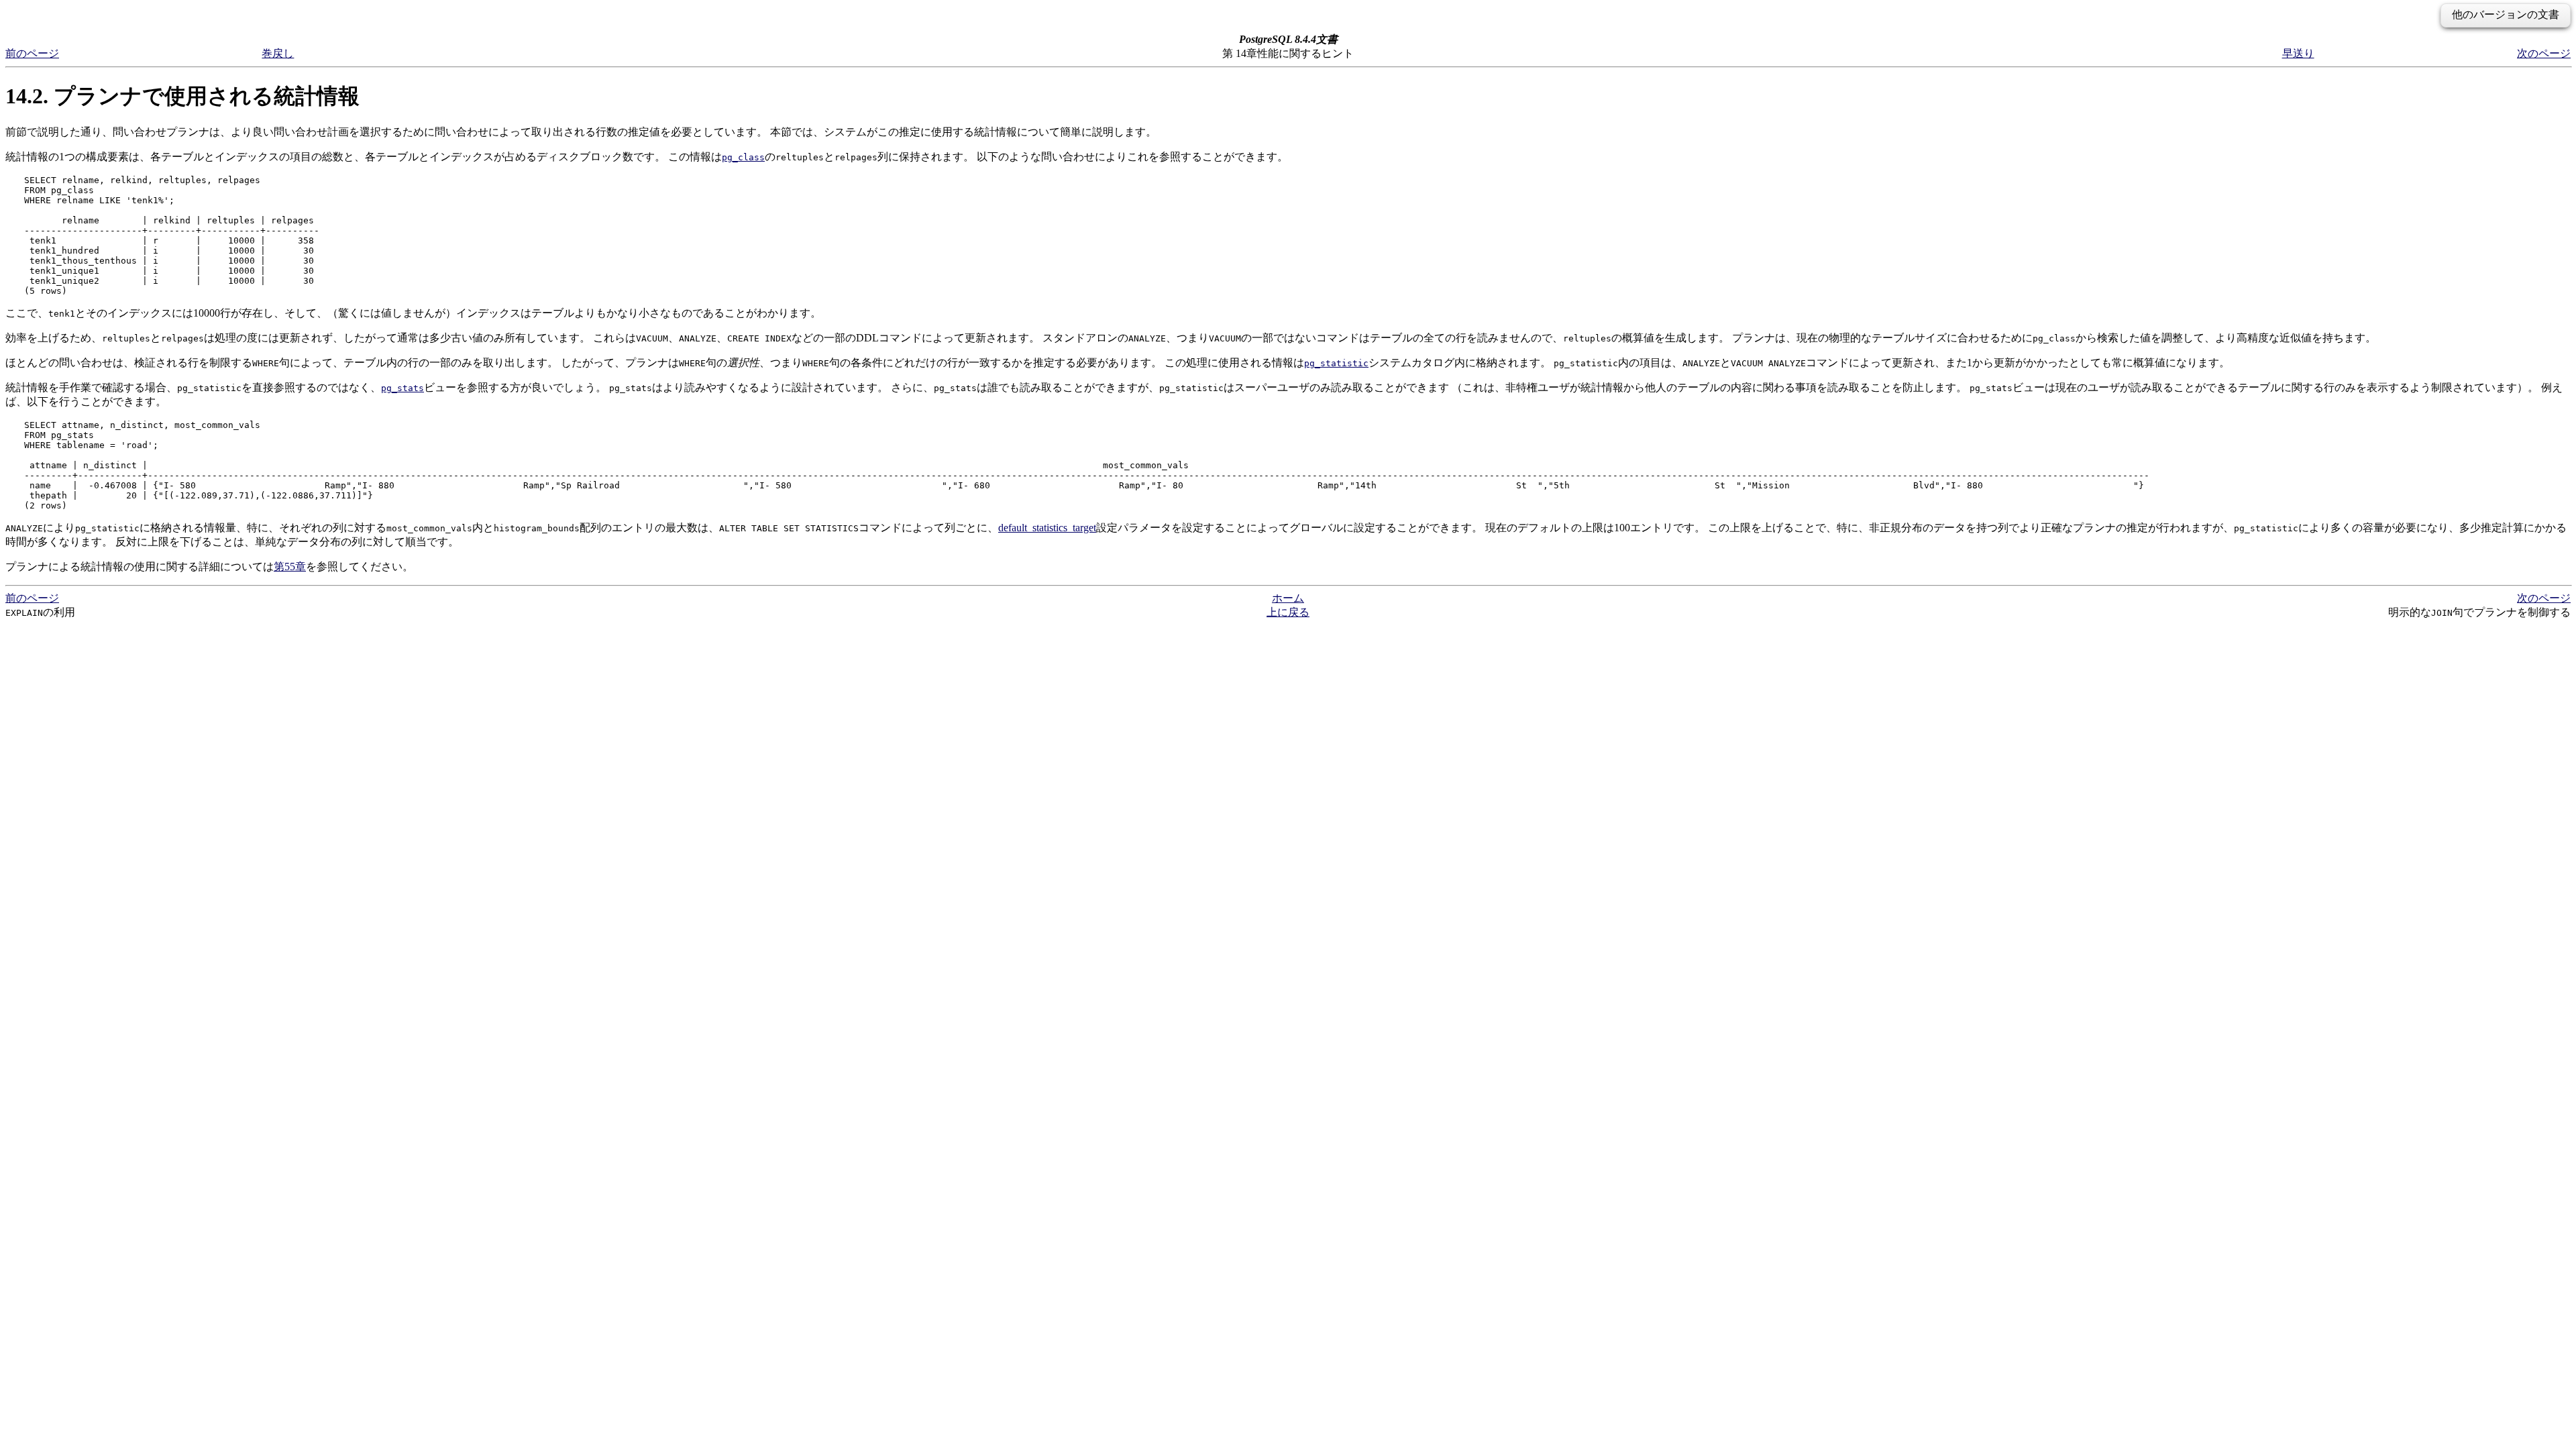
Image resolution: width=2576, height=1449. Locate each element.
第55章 (290, 567)
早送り (2298, 53)
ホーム (1288, 598)
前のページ (32, 53)
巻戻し (278, 53)
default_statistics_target (1047, 528)
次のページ (2544, 53)
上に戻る (1288, 612)
